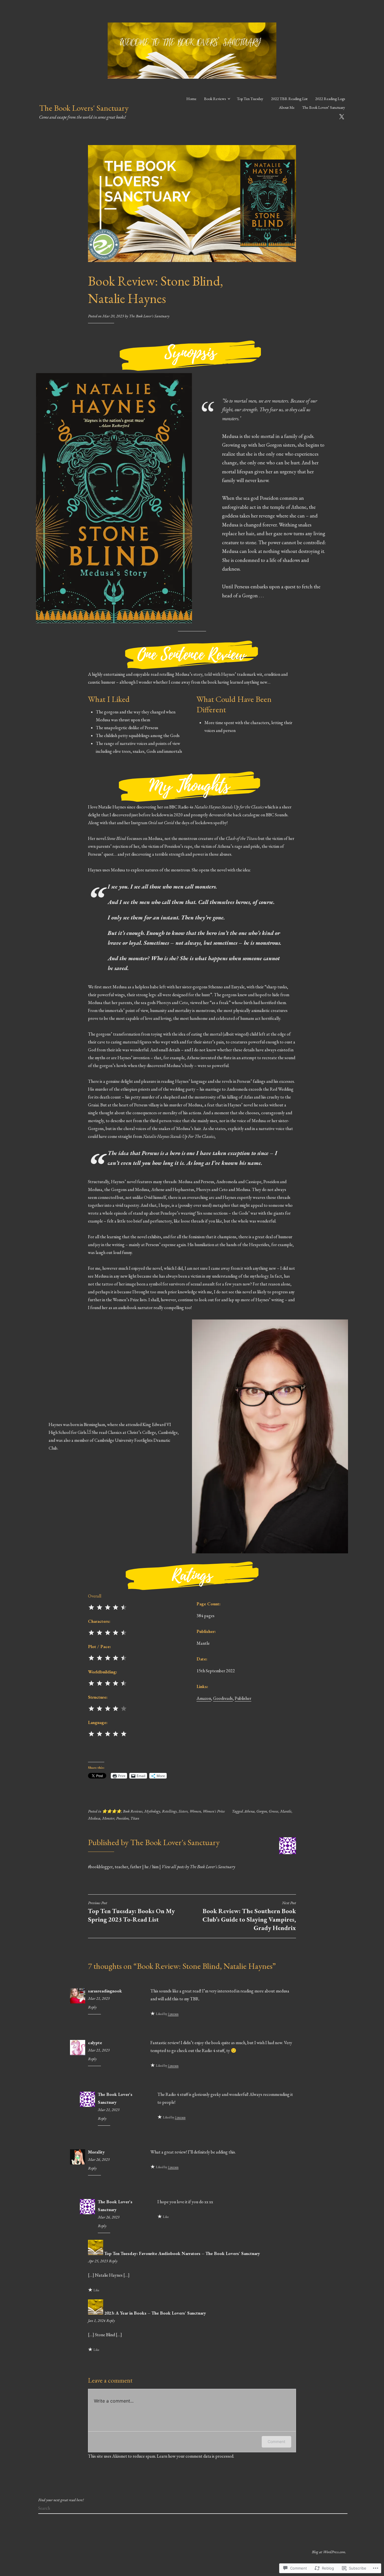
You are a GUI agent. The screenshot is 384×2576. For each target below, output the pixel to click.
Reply (92, 2007)
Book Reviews (215, 99)
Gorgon (262, 1811)
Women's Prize (214, 1811)
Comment (276, 2441)
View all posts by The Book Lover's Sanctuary (198, 1867)
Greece (274, 1811)
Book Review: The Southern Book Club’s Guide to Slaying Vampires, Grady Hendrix (249, 1916)
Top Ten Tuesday (250, 99)
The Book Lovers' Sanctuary (84, 108)
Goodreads (223, 1698)
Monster (108, 1818)
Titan (135, 1818)
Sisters (183, 1811)
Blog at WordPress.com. (329, 2552)
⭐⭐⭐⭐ (112, 1811)
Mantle (286, 1811)
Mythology (152, 1811)
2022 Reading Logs (330, 99)
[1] (89, 1431)
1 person (173, 2014)
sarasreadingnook (105, 1991)
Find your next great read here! (61, 2500)
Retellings (169, 1811)
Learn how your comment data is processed (195, 2456)
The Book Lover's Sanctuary (149, 316)
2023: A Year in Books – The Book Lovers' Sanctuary (155, 2313)
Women (195, 1811)
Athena (249, 1811)
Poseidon (122, 1818)
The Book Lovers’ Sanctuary (324, 107)
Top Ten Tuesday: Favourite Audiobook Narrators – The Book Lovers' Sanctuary (182, 2253)
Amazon (204, 1698)
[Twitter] (342, 116)
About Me (287, 107)
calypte (95, 2043)
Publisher (243, 1698)
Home (191, 99)
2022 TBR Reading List (289, 99)
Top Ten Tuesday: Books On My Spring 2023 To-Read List (131, 1912)
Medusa (94, 1818)
